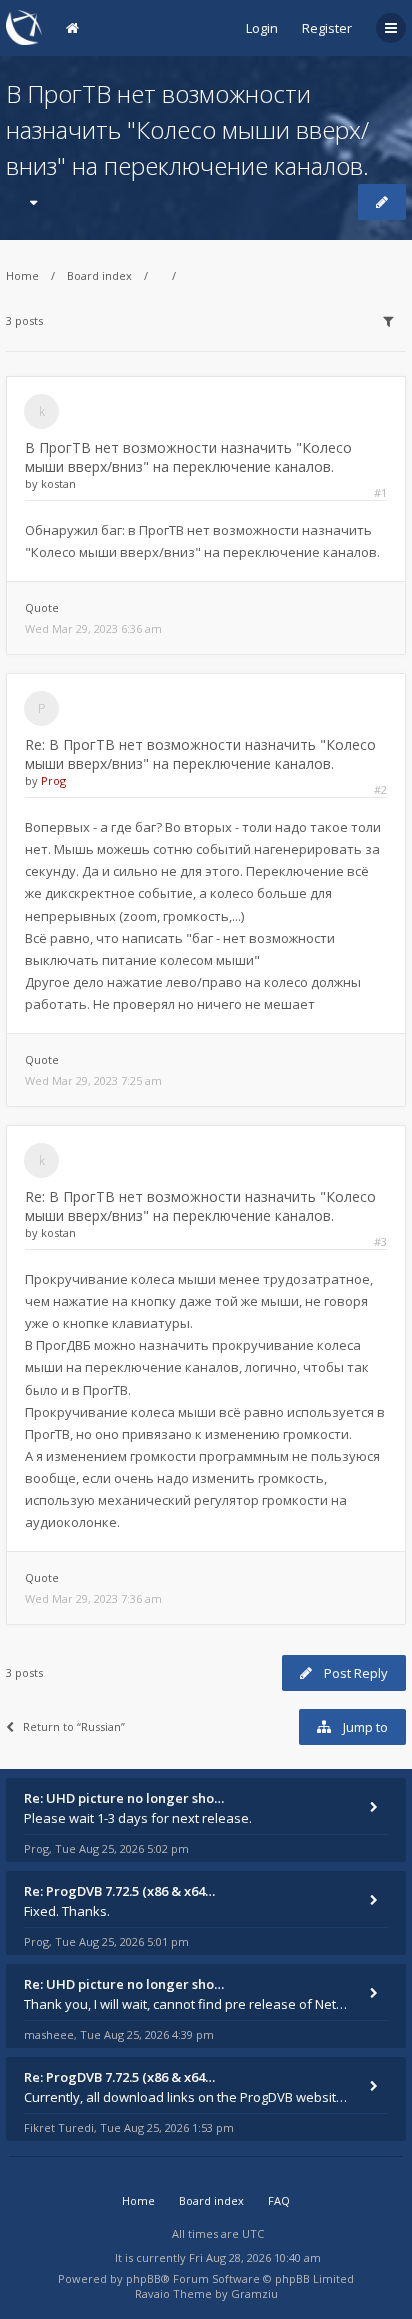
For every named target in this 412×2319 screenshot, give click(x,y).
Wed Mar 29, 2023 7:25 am (93, 1080)
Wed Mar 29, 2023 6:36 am (93, 628)
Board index (99, 275)
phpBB (143, 2278)
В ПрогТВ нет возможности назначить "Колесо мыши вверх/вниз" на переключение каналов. (187, 129)
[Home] (24, 27)
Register (327, 28)
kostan (58, 483)
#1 (380, 492)
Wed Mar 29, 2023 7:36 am (93, 1598)
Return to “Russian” (74, 1726)
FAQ (279, 2200)
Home (22, 275)
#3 (380, 1241)
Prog (53, 780)
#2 (380, 789)
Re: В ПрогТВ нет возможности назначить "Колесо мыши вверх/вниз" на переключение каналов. (200, 754)
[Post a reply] (382, 202)
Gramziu (254, 2293)
